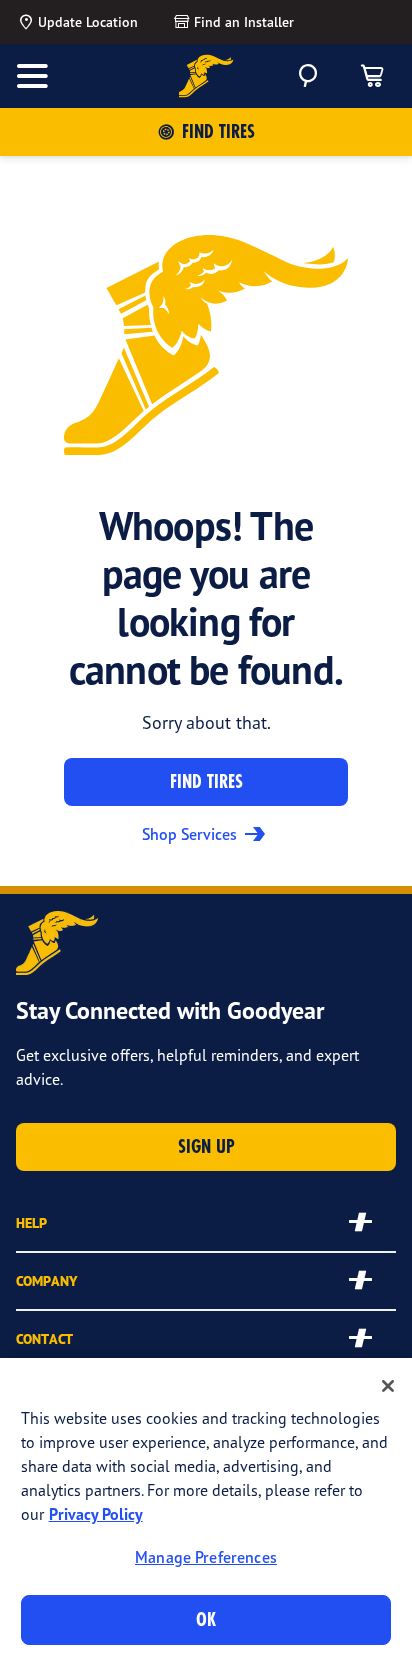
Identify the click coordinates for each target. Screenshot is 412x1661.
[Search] (308, 76)
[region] (206, 1509)
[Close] (388, 1386)
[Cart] (372, 76)
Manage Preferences (206, 1557)
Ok (206, 1619)
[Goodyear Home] (206, 76)
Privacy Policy (96, 1514)
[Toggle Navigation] (32, 76)
